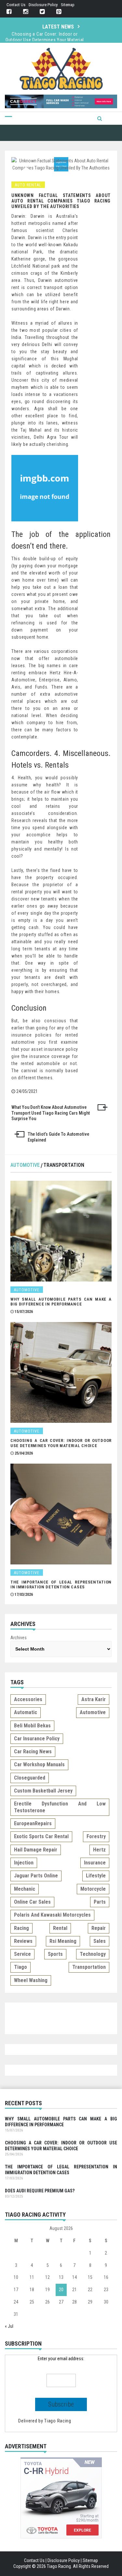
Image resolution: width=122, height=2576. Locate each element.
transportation (89, 1967)
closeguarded (30, 1778)
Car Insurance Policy (37, 1739)
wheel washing (31, 1980)
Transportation (64, 1165)
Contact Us (16, 5)
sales (100, 1941)
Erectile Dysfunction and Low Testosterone (60, 1807)
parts (100, 1902)
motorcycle (93, 1889)
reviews (23, 1941)
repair (99, 1928)
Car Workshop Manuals (39, 1764)
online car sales (32, 1902)
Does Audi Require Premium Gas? (40, 2191)
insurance (95, 1863)
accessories (28, 1699)
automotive (93, 1712)
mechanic (25, 1889)
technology (93, 1954)
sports (55, 1954)
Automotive (25, 1165)
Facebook (9, 12)
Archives (19, 1638)
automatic (26, 1712)
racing (21, 1928)
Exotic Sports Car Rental (41, 1836)
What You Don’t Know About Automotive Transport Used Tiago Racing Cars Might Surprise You (51, 1113)
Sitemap (68, 5)
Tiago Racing (58, 2421)
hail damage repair (36, 1850)
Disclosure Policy (43, 5)
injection (24, 1863)
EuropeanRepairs (33, 1823)
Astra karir (94, 1699)
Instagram (26, 12)
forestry (96, 1836)
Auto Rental (28, 185)
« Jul (9, 2326)
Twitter (42, 12)
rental (60, 1928)
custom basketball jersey (43, 1791)
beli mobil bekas (32, 1726)
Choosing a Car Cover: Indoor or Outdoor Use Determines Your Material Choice (61, 1443)
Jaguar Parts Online (36, 1876)
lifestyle (96, 1876)
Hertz (99, 1850)
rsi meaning (63, 1941)
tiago (20, 1967)
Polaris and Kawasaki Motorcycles (52, 1915)
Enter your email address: (61, 2359)
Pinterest (59, 12)
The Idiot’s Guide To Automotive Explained (58, 1137)
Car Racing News (33, 1752)
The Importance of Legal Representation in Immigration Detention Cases (45, 40)
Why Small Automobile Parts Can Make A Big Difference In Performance (61, 1302)
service (22, 1954)
